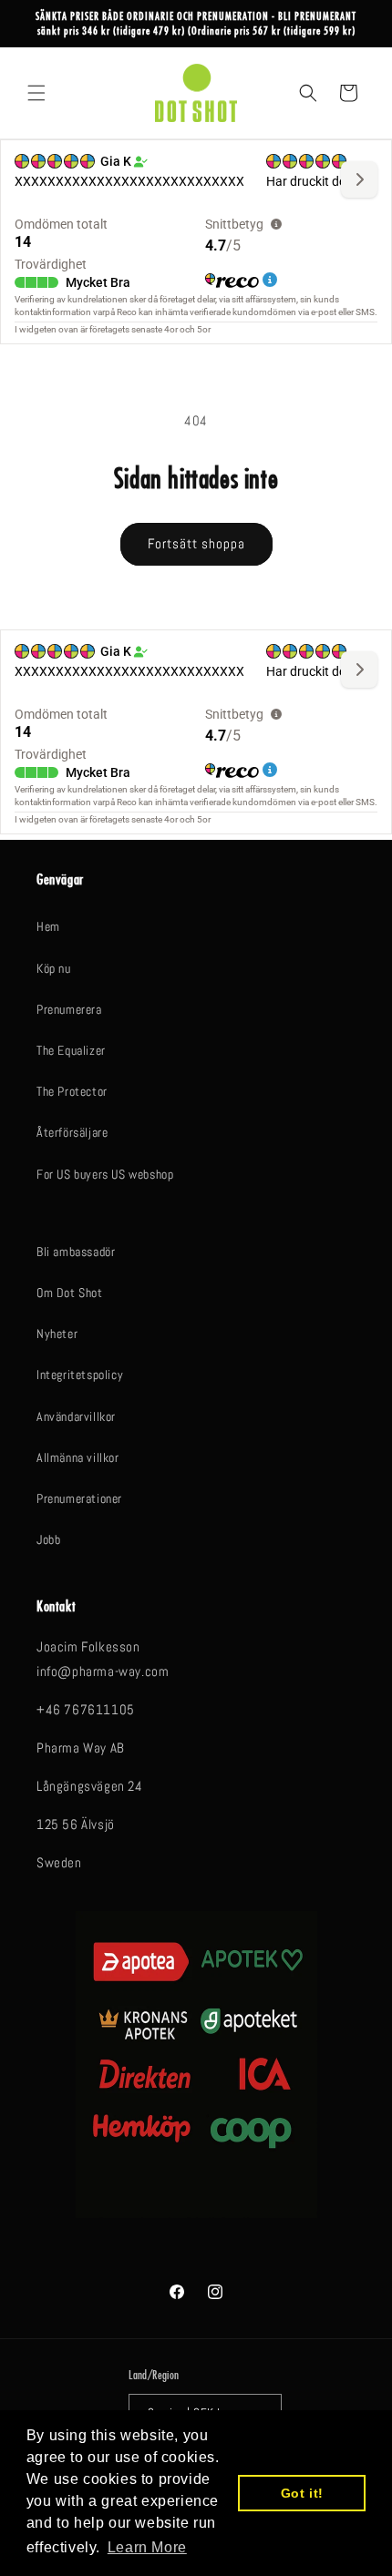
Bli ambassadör (76, 1252)
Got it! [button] (302, 2493)
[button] (36, 93)
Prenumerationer (79, 1498)
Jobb (48, 1539)
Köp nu (54, 968)
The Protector (72, 1091)
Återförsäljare (72, 1132)
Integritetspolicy (80, 1375)
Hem (48, 926)
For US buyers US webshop (105, 1174)
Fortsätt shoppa (196, 543)
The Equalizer (71, 1050)
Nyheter (57, 1334)
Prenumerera (69, 1009)
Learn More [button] (147, 2547)
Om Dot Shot (70, 1293)
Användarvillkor (76, 1416)
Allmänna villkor (78, 1457)
